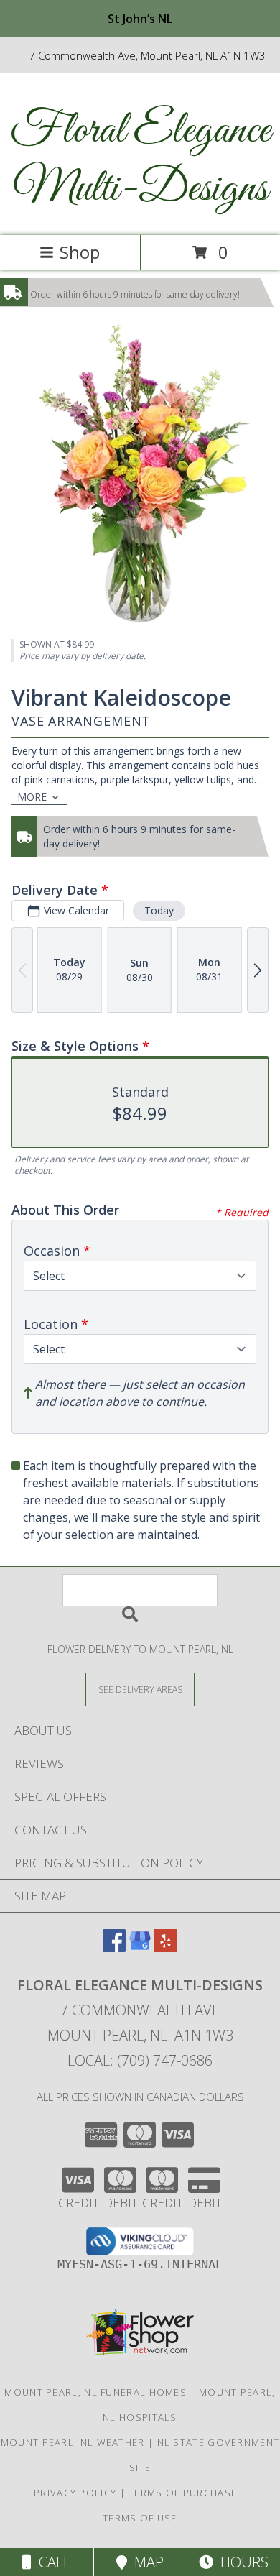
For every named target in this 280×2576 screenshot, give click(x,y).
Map (145, 2562)
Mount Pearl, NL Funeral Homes (95, 2392)
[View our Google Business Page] (140, 1947)
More (32, 797)
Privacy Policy (75, 2493)
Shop (80, 252)
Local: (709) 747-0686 (140, 2060)
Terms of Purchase (183, 2493)
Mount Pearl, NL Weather (73, 2442)
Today (159, 910)
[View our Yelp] (166, 1947)
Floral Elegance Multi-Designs (140, 160)
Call (51, 2562)
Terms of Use (140, 2518)
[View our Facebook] (114, 1947)
